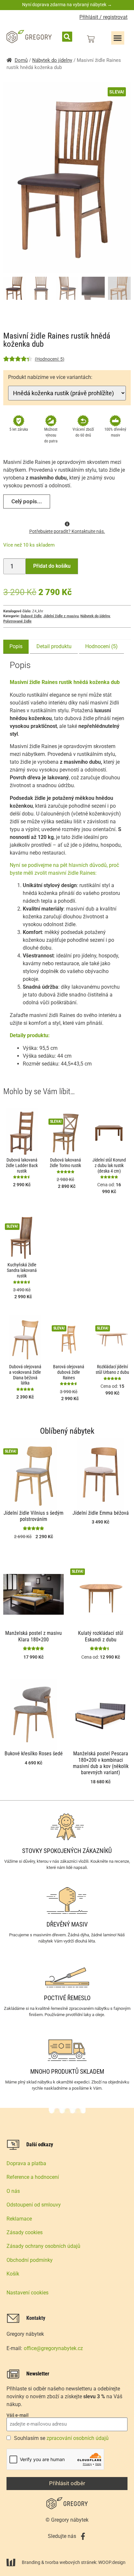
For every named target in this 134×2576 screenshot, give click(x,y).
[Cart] (91, 39)
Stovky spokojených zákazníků (67, 1851)
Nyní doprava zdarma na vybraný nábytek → (67, 5)
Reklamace (19, 2219)
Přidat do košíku (52, 566)
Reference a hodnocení (33, 2177)
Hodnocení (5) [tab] (101, 646)
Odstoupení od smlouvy (34, 2205)
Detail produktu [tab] (54, 646)
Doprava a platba (26, 2163)
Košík (13, 2274)
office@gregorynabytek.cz (53, 2348)
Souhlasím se (61, 2438)
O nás (13, 2191)
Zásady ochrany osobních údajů (43, 2246)
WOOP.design (112, 2562)
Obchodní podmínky (30, 2260)
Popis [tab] (16, 646)
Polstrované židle (17, 621)
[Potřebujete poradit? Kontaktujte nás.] (67, 524)
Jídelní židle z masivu (61, 616)
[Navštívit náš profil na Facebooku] (83, 2536)
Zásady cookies (25, 2232)
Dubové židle (31, 616)
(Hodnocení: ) (50, 359)
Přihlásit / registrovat (103, 17)
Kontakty (36, 2318)
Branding (31, 2562)
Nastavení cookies (27, 2293)
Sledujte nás (62, 2536)
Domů (21, 60)
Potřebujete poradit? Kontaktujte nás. (67, 531)
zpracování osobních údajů (78, 2438)
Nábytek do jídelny (52, 60)
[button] (67, 37)
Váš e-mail (18, 2415)
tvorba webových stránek (71, 2562)
